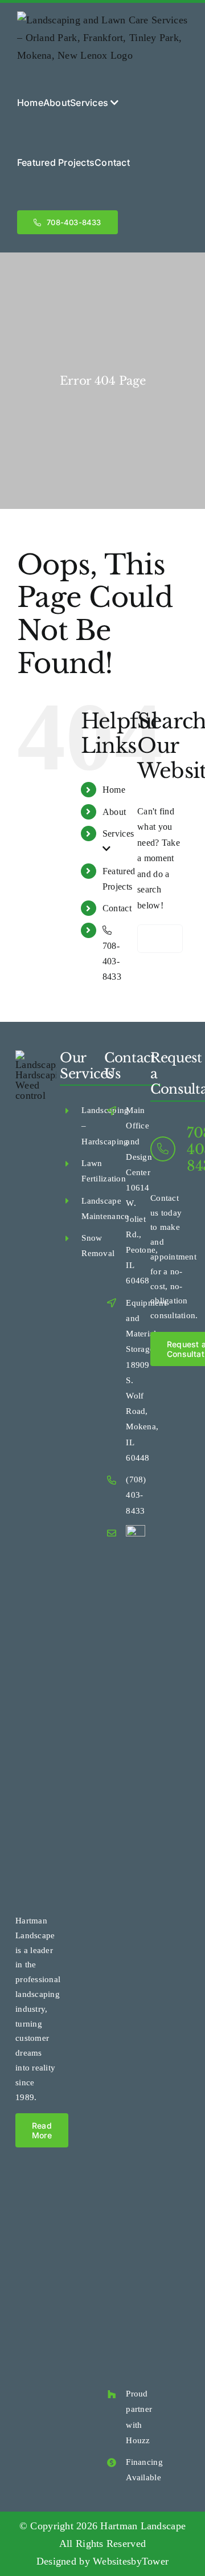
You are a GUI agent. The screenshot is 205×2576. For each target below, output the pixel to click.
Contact (117, 908)
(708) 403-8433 (136, 1495)
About (114, 812)
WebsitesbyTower (131, 2561)
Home (114, 790)
